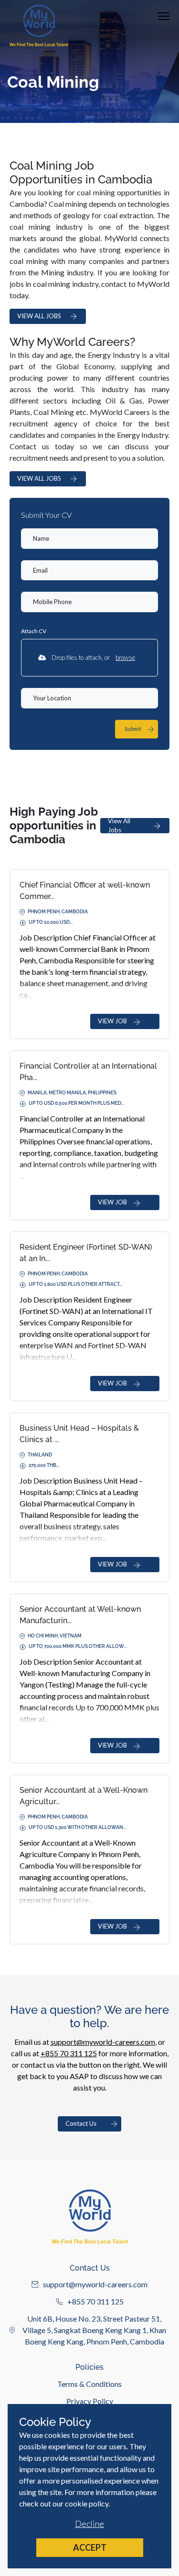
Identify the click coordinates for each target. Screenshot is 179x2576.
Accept (90, 2547)
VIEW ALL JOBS (39, 316)
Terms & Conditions (89, 2384)
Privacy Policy (90, 2401)
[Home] (39, 25)
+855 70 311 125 (69, 2053)
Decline (89, 2524)
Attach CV (34, 631)
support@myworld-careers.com (103, 2042)
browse (125, 657)
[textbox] (89, 539)
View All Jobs (119, 826)
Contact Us (81, 2123)
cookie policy (87, 2503)
